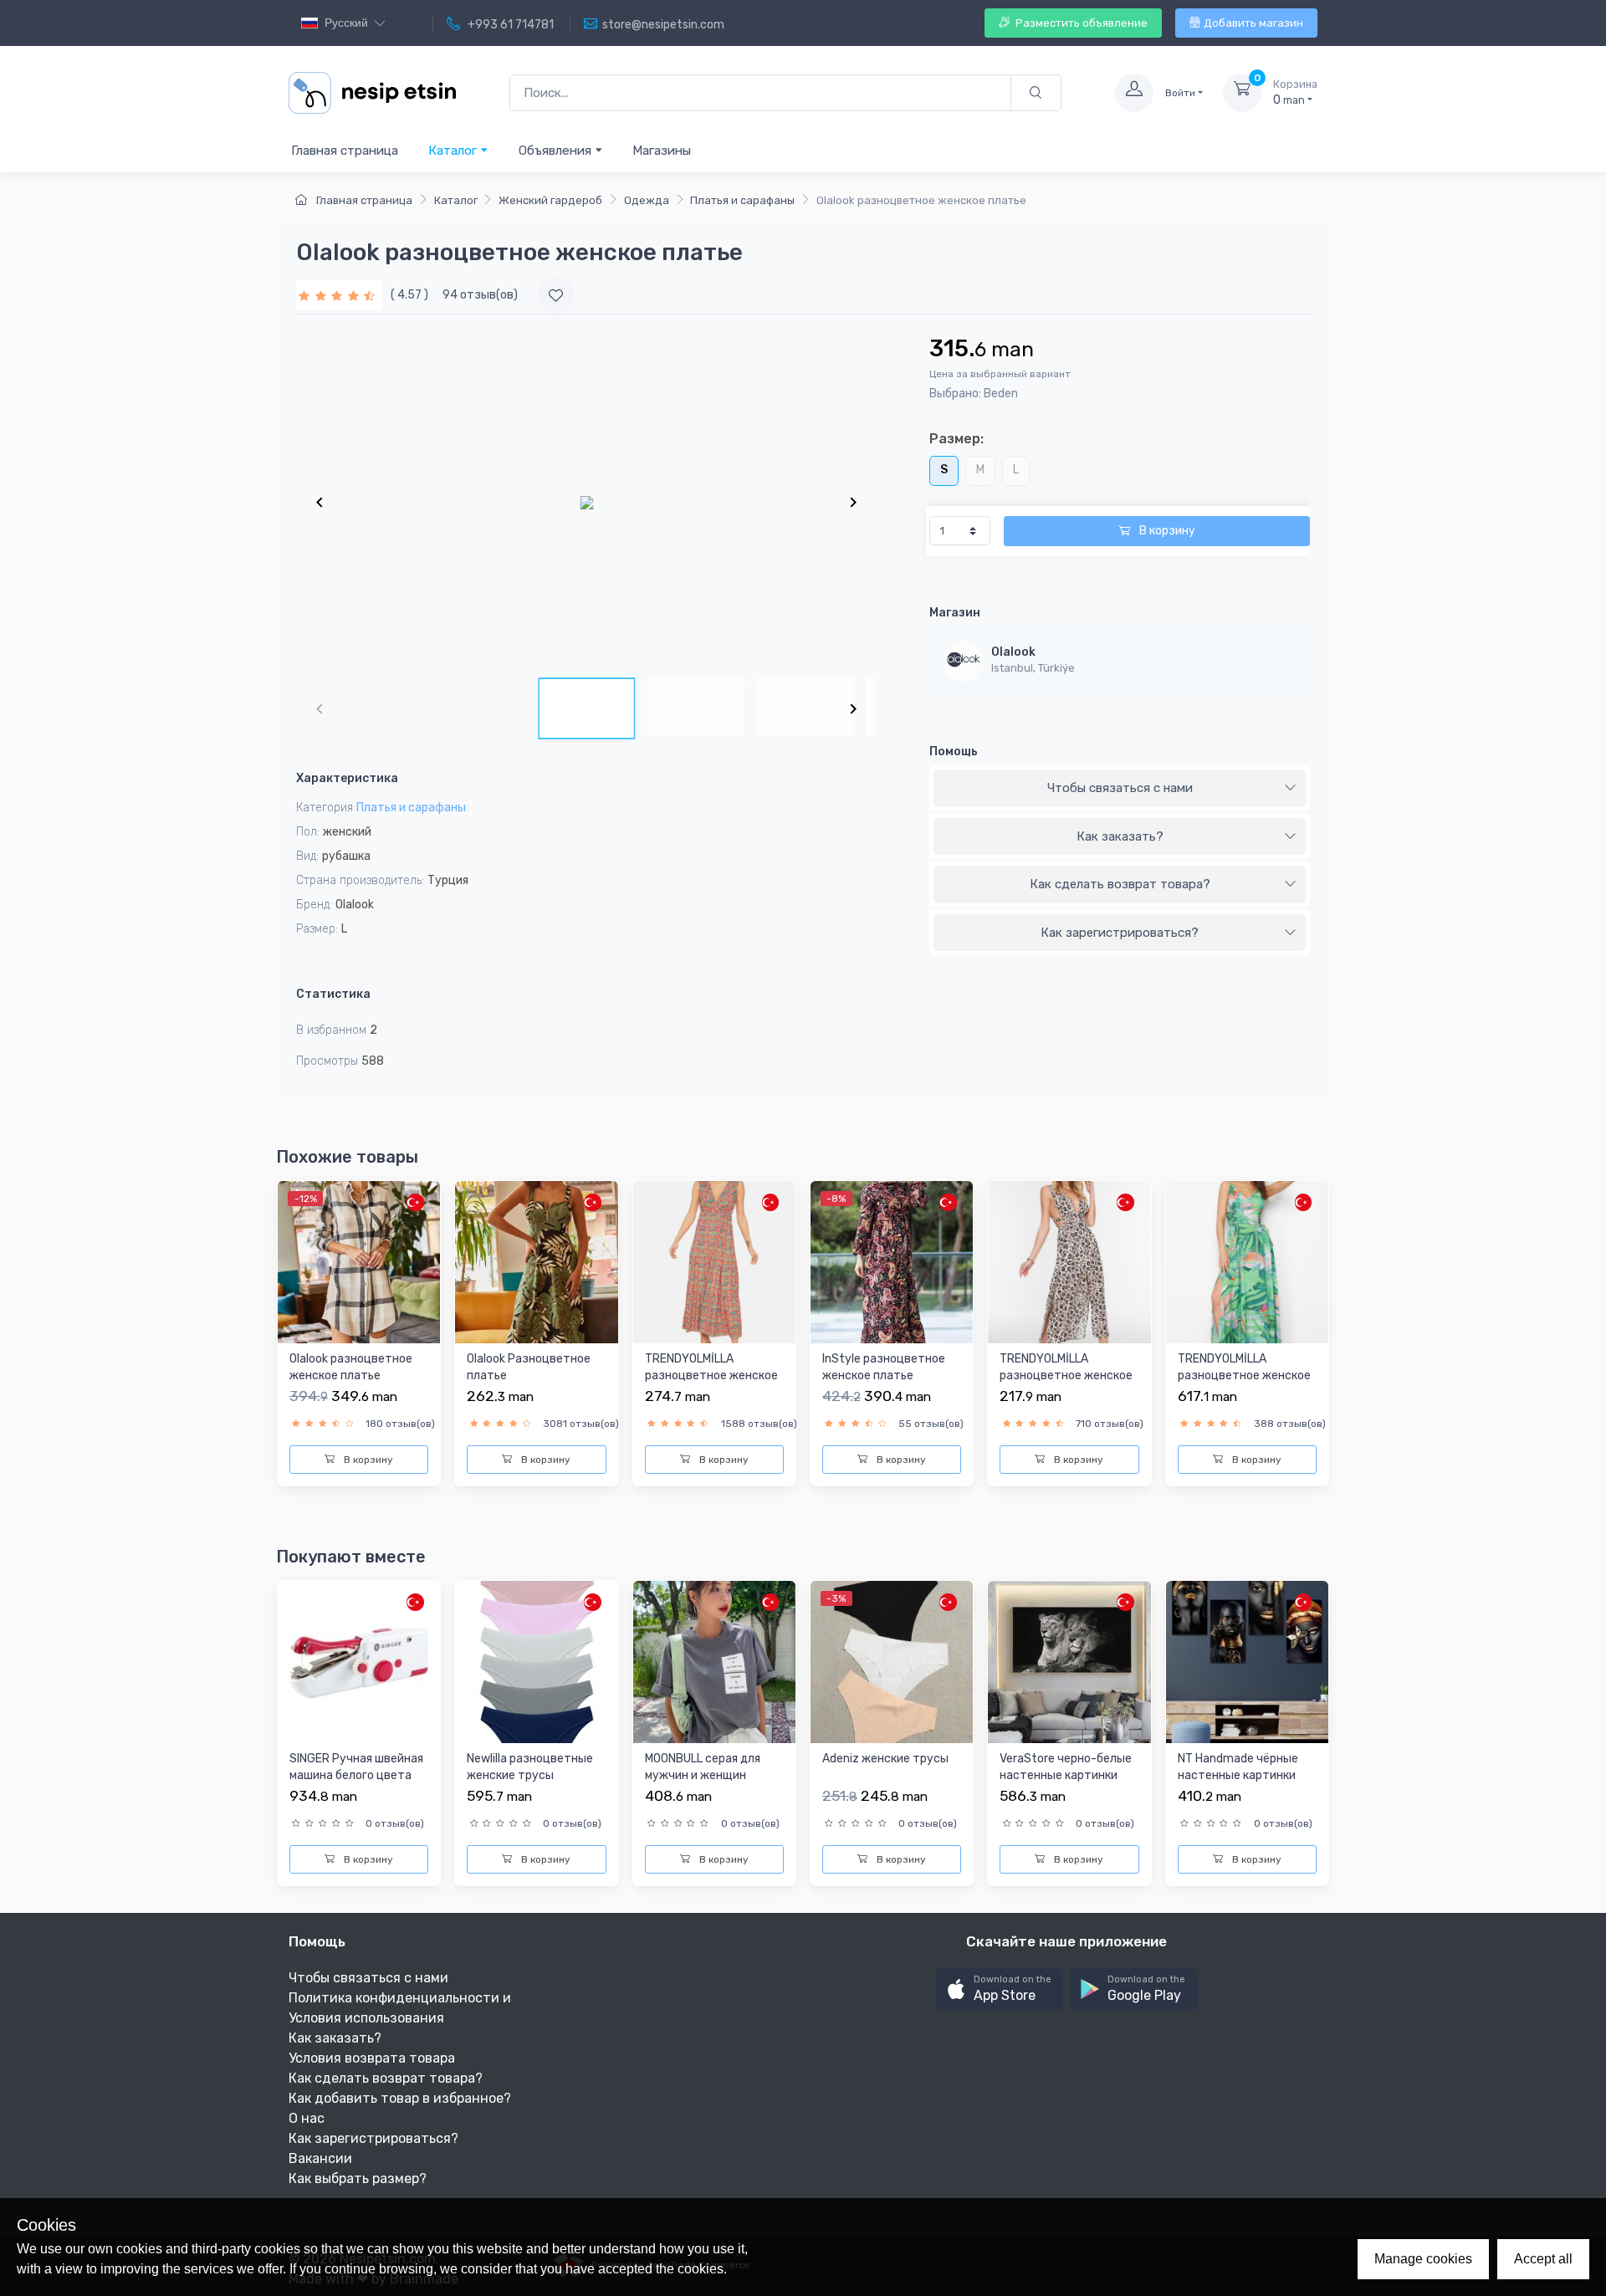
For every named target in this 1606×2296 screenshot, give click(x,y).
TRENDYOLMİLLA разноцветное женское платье (711, 1375)
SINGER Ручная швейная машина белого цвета (356, 1767)
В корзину (1166, 531)
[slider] (339, 295)
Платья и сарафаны (742, 200)
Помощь (954, 752)
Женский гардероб (550, 200)
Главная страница (345, 151)
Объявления (557, 151)
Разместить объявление (1080, 23)
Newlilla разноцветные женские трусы (530, 1767)
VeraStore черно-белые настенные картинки (1066, 1767)
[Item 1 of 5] (586, 502)
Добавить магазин (1253, 23)
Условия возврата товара (372, 2058)
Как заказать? (1120, 836)
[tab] (1120, 789)
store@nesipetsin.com (663, 25)
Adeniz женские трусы (885, 1759)
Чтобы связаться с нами (1120, 788)
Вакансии (320, 2158)
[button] (1000, 1989)
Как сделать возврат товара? (1120, 884)
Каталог (454, 151)
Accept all (1543, 2259)
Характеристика (347, 778)
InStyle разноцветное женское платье (884, 1367)
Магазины (662, 151)
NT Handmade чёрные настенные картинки (1238, 1767)
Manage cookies (1423, 2259)
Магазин (955, 613)
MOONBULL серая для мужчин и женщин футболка (703, 1775)
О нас (307, 2118)
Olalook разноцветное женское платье (351, 1367)
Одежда (647, 200)
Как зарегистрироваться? (1120, 933)
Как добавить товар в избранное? (400, 2098)
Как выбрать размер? (358, 2178)
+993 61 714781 (509, 25)
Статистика (333, 994)
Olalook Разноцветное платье (529, 1367)
